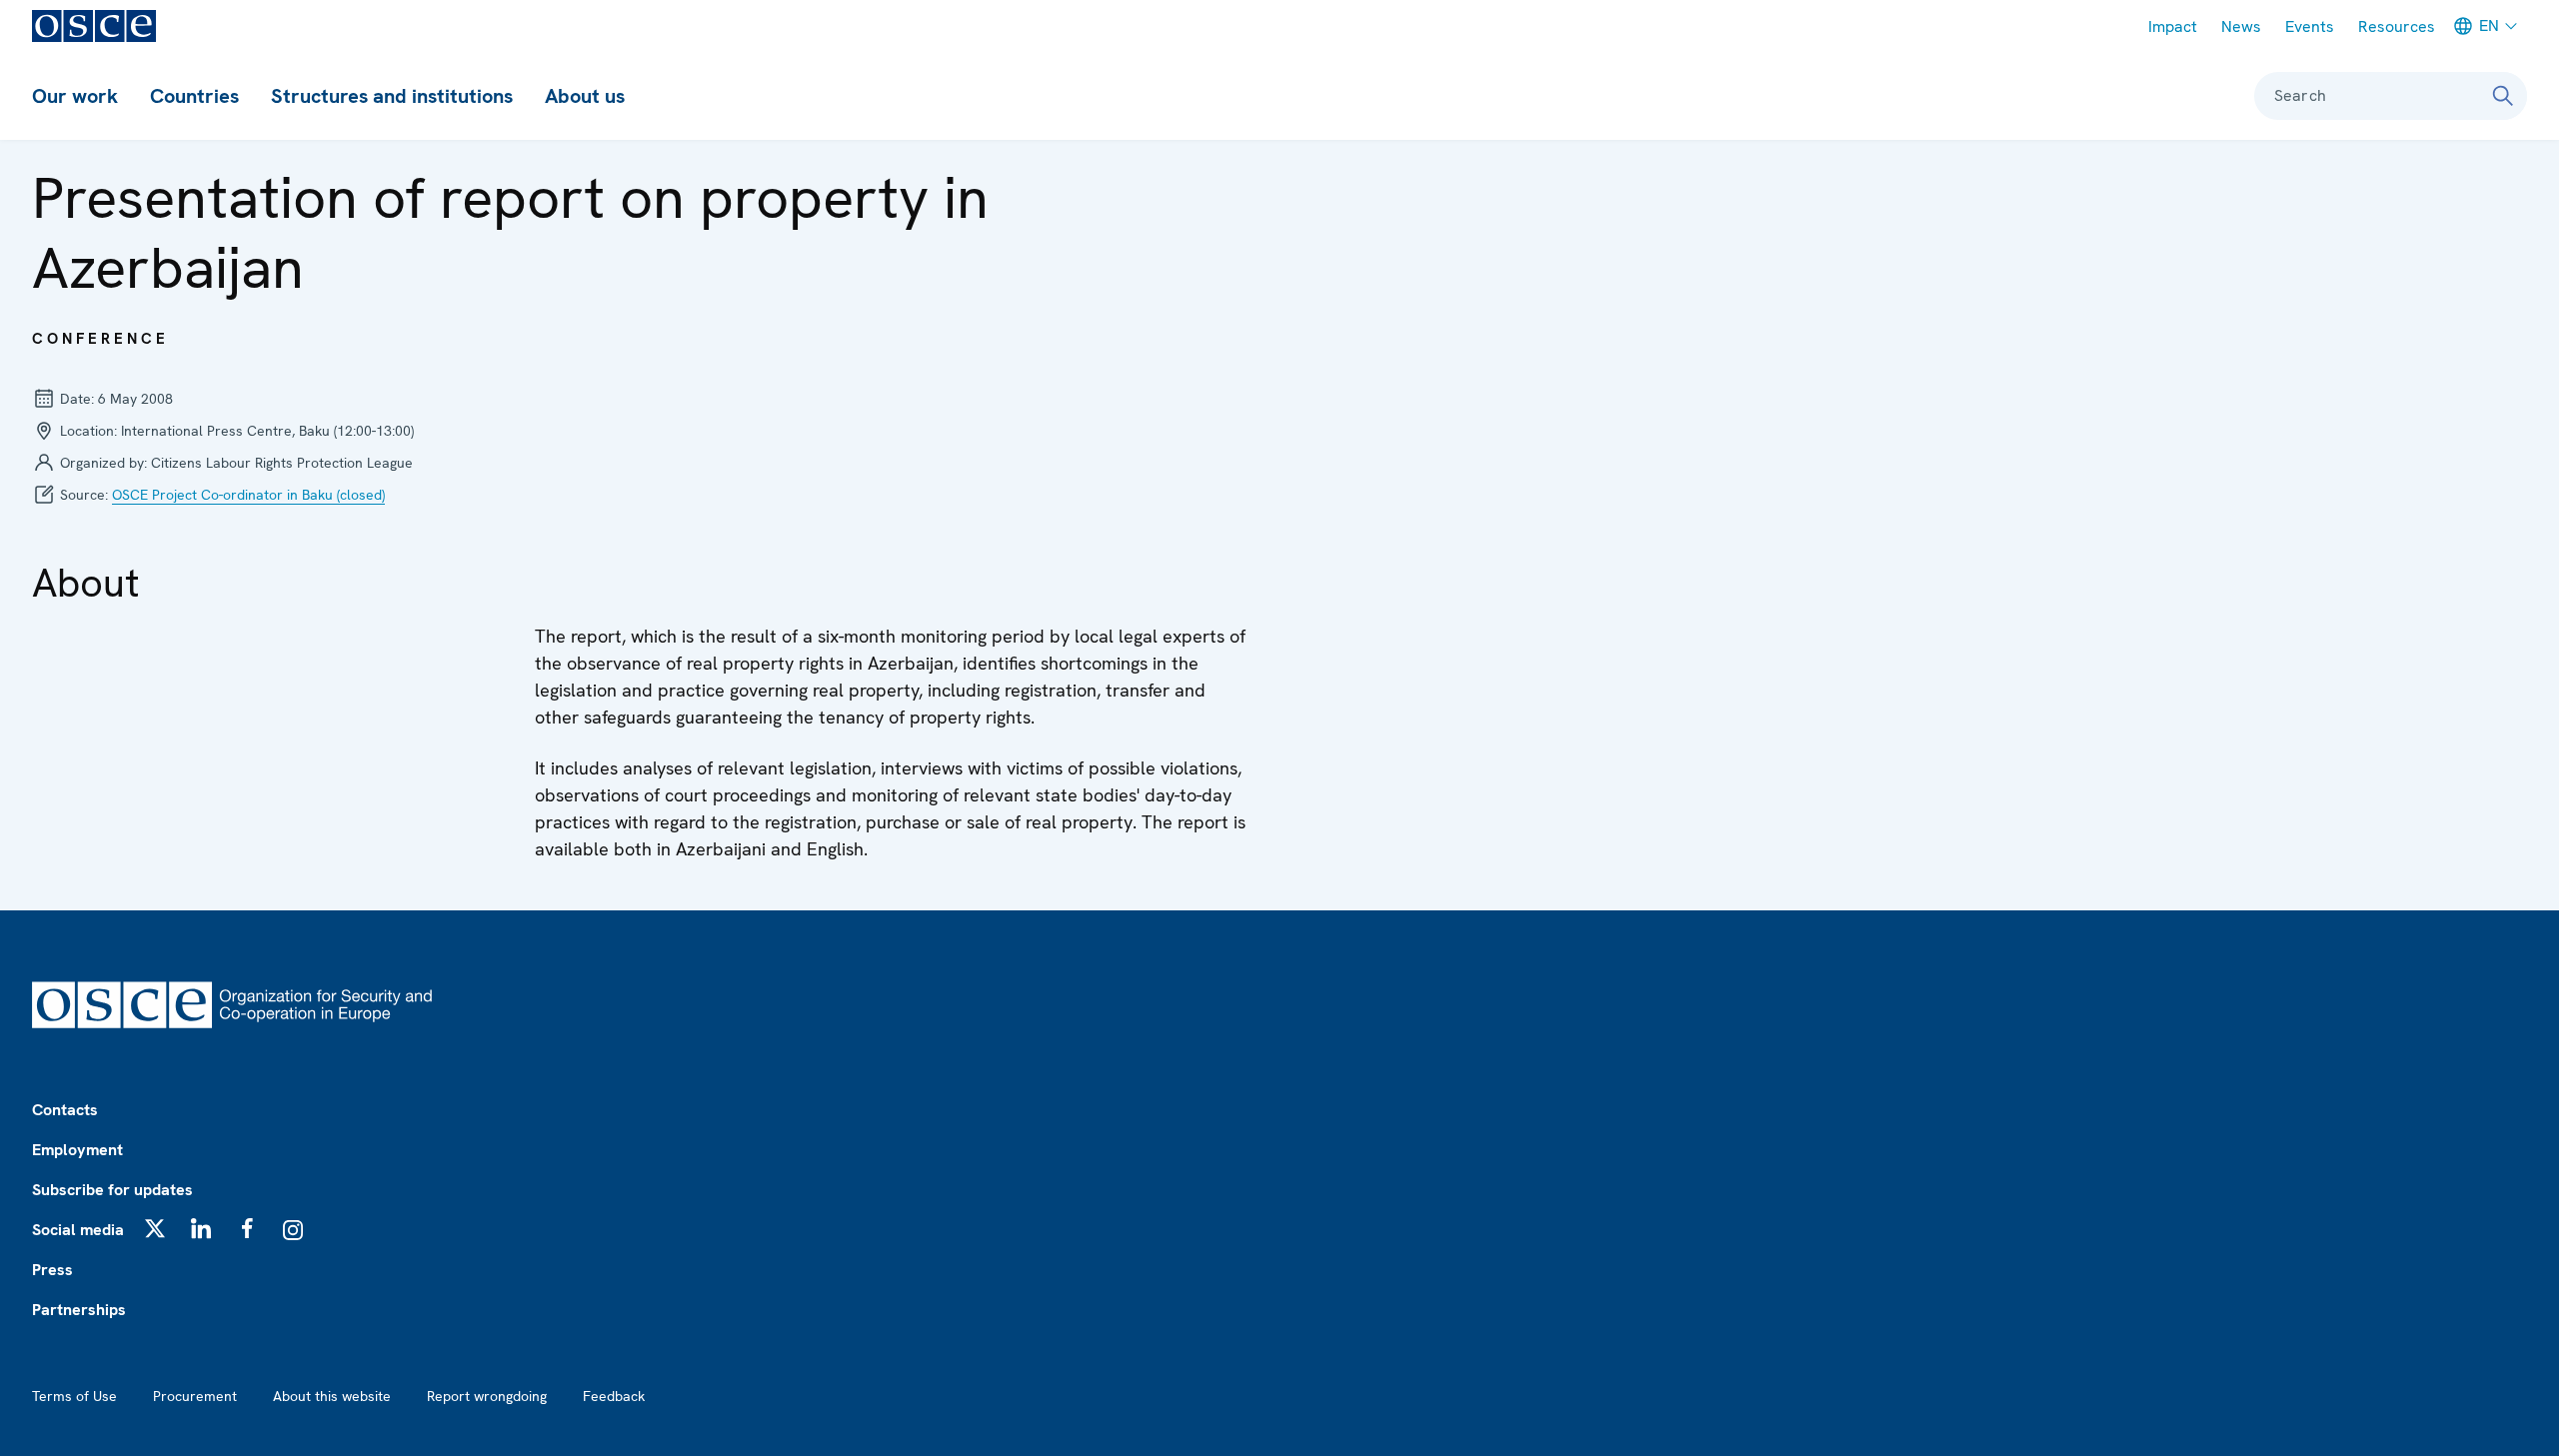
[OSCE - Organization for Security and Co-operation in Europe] (94, 26)
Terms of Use (74, 1396)
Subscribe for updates (112, 1190)
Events (2310, 26)
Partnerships (79, 1310)
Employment (77, 1150)
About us (585, 96)
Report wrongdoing (487, 1396)
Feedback (614, 1396)
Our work (75, 96)
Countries (194, 96)
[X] (155, 1228)
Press (52, 1270)
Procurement (195, 1396)
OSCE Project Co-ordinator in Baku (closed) (248, 495)
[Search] (2503, 96)
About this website (332, 1396)
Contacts (65, 1110)
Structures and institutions (392, 96)
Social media (78, 1230)
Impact (2173, 26)
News (2241, 26)
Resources (2397, 26)
